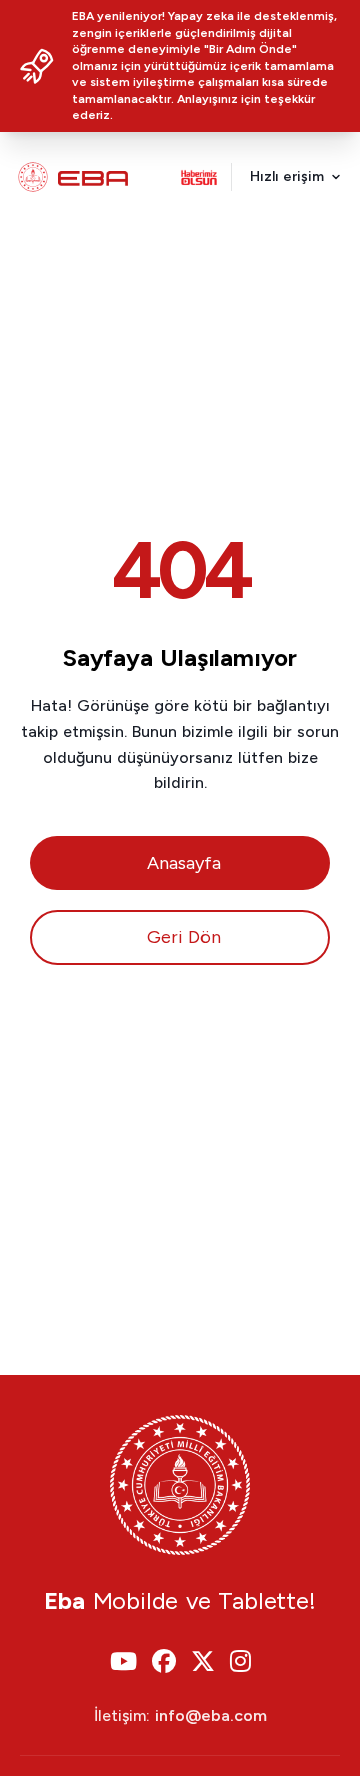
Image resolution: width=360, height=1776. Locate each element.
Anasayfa (184, 863)
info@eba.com (211, 1715)
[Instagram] (240, 1662)
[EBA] (73, 177)
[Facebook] (164, 1662)
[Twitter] (203, 1662)
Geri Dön (184, 937)
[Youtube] (123, 1662)
